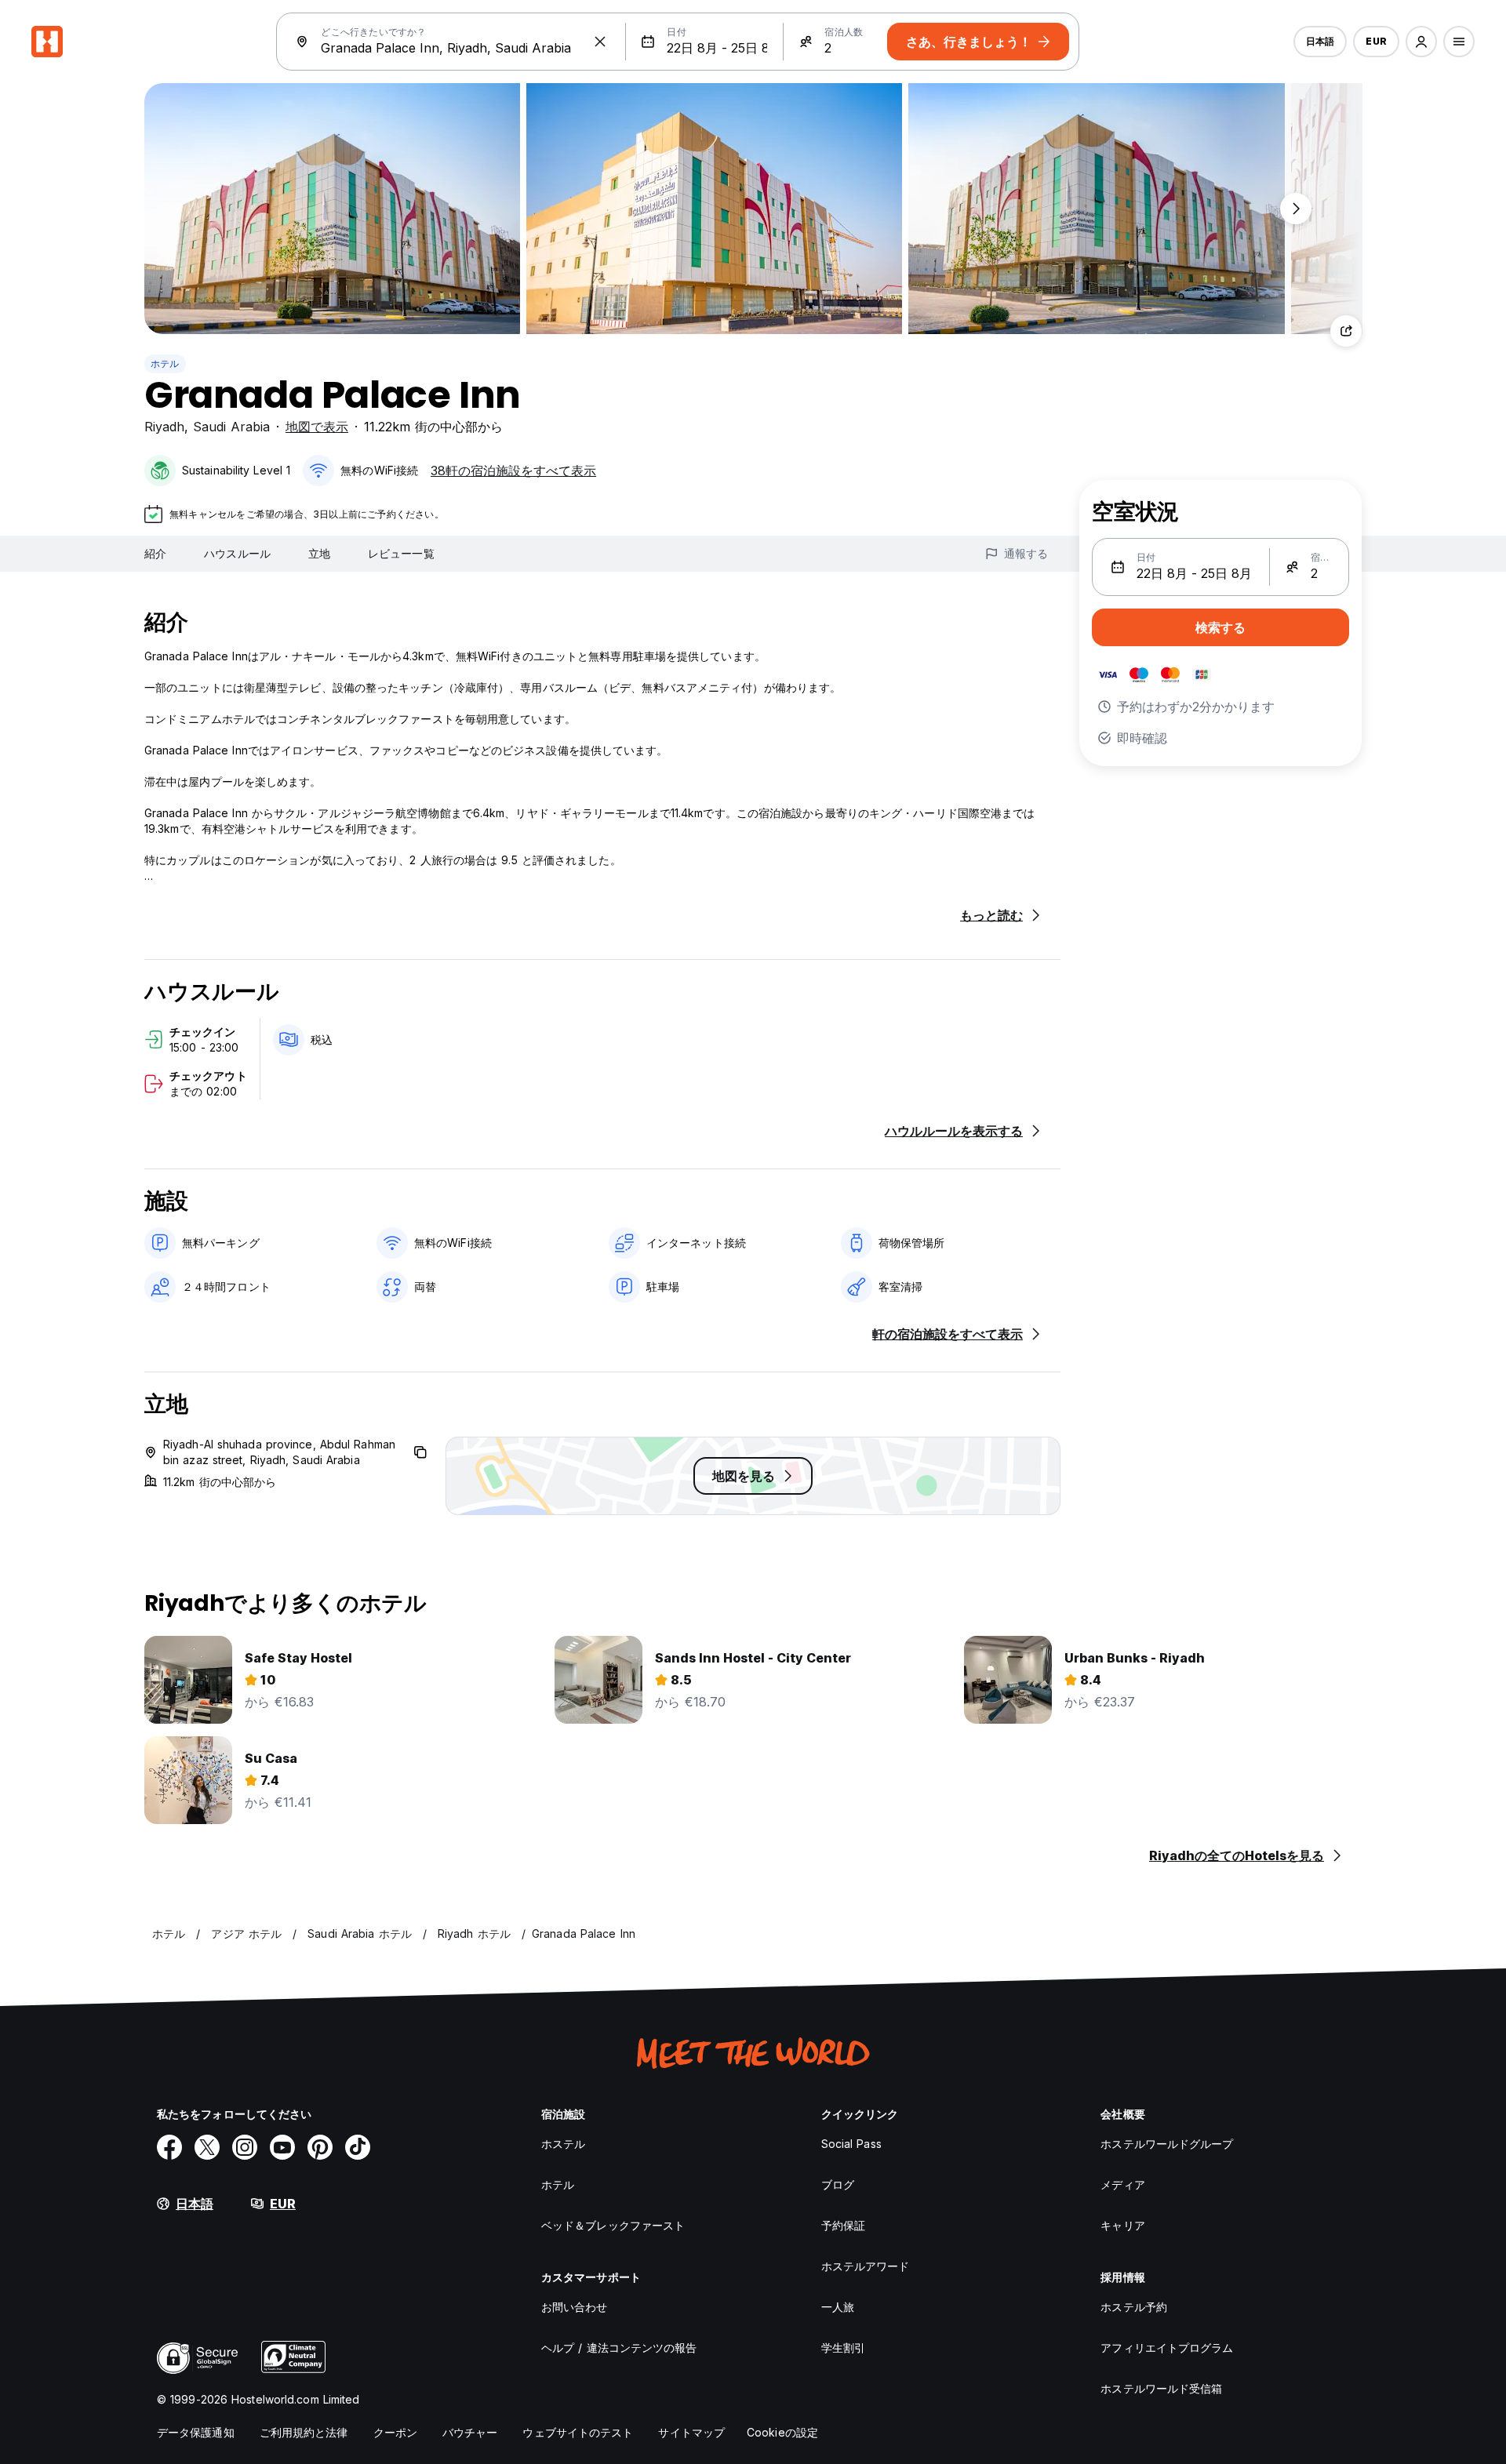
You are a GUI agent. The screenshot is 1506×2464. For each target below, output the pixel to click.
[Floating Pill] (1296, 209)
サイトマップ (691, 2432)
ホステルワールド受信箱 (1161, 2388)
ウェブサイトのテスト (578, 2432)
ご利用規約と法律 (304, 2432)
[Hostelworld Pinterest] (320, 2147)
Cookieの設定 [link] (782, 2432)
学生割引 (843, 2348)
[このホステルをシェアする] (1346, 331)
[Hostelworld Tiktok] (358, 2147)
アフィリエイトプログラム (1167, 2348)
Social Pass (851, 2144)
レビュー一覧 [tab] (401, 553)
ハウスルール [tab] (237, 553)
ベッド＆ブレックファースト (613, 2225)
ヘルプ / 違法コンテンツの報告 (619, 2348)
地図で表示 (317, 427)
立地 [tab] (319, 553)
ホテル (165, 363)
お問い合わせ (575, 2307)
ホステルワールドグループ (1167, 2144)
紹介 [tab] (155, 553)
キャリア (1122, 2225)
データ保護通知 (196, 2432)
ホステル (563, 2144)
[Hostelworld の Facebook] (169, 2147)
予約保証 (843, 2225)
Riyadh (164, 427)
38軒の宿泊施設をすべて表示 (513, 471)
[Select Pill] (1421, 42)
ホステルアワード (866, 2266)
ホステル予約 (1134, 2307)
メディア (1122, 2184)
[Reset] (600, 42)
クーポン (395, 2432)
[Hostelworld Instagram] (245, 2147)
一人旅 (838, 2307)
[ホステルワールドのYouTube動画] (282, 2147)
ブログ (838, 2184)
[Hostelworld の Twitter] (207, 2147)
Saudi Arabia (231, 427)
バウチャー (470, 2432)
